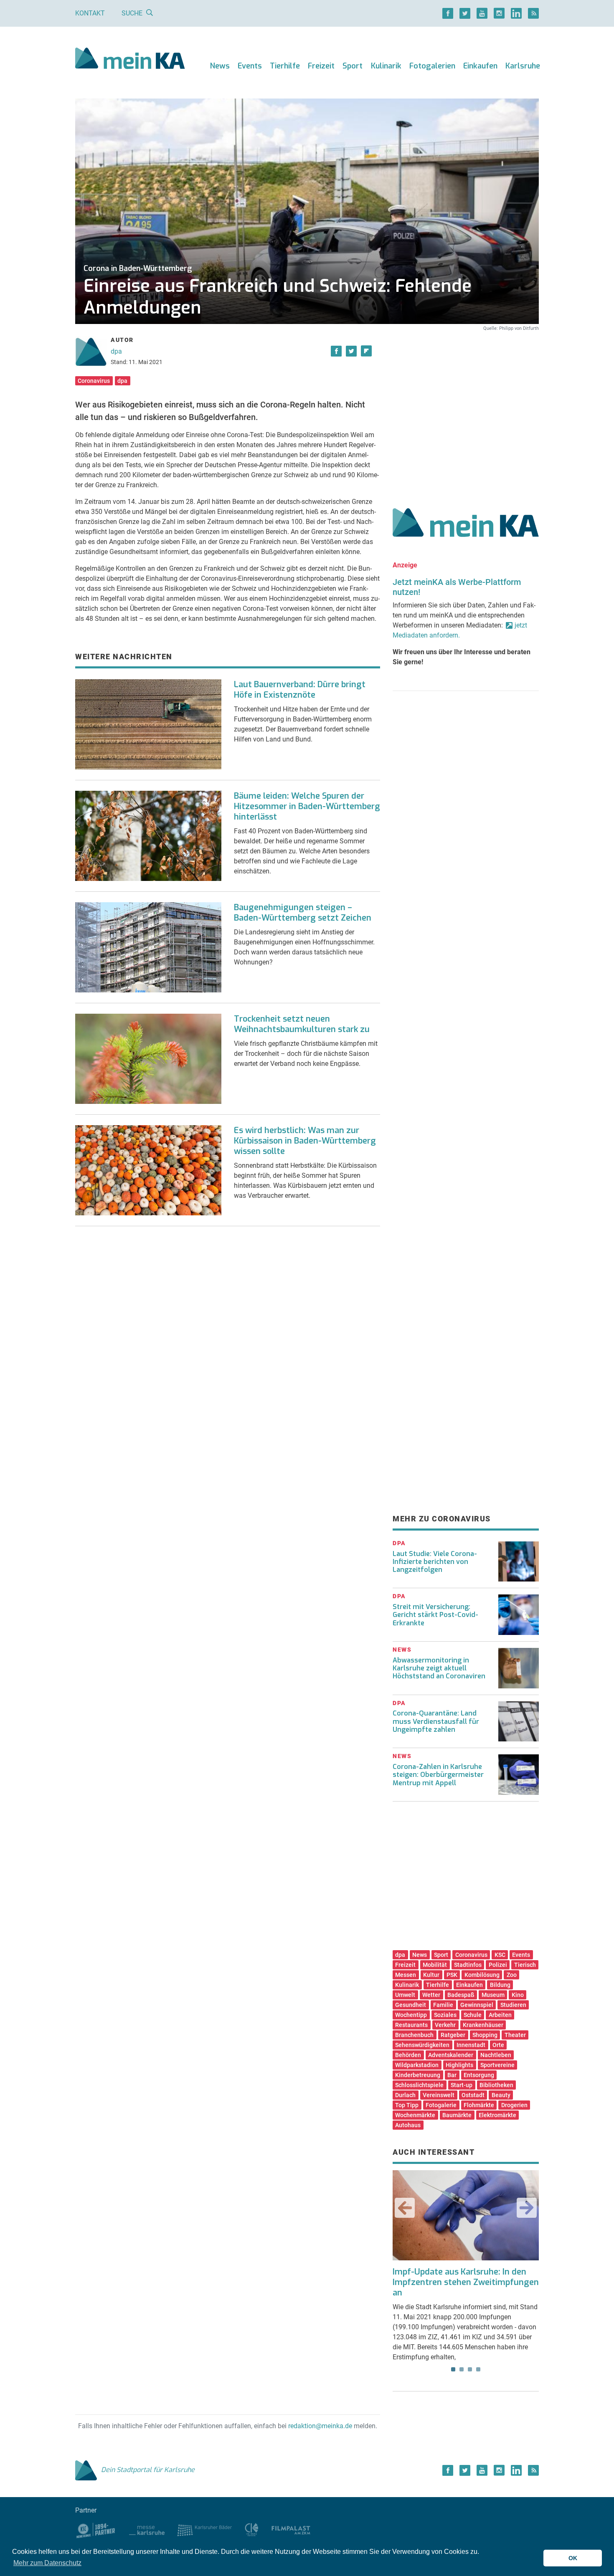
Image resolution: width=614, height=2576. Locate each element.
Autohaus (408, 2125)
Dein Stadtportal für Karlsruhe (148, 2470)
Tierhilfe (285, 66)
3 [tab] (470, 2369)
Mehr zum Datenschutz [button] (47, 2563)
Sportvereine (497, 2065)
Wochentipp (411, 2015)
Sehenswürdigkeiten (422, 2045)
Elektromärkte (497, 2115)
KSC (500, 1955)
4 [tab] (478, 2369)
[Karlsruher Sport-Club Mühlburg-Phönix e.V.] (96, 2529)
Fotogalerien (432, 66)
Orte (498, 2045)
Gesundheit (411, 2005)
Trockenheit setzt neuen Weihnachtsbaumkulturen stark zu (302, 1024)
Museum (493, 1995)
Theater (515, 2035)
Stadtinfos (468, 1965)
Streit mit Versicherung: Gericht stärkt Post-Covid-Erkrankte (435, 1615)
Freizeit (321, 66)
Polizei (498, 1965)
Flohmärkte (479, 2105)
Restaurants (411, 2025)
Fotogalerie (441, 2105)
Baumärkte (457, 2115)
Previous (405, 2208)
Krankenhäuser (483, 2025)
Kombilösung (482, 1975)
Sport (353, 66)
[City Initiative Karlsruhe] (252, 2529)
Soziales (445, 2015)
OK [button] (573, 2558)
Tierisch (525, 1965)
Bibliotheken (496, 2085)
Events (250, 66)
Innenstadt (471, 2045)
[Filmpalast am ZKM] (291, 2529)
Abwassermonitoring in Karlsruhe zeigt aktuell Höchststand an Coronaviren (439, 1668)
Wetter (431, 1995)
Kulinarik (386, 66)
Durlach (405, 2095)
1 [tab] (453, 2369)
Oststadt (473, 2095)
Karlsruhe (523, 66)
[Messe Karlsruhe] (147, 2529)
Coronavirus (94, 381)
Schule (473, 2015)
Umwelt (405, 1995)
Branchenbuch (414, 2035)
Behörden (408, 2055)
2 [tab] (462, 2369)
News (220, 66)
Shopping (485, 2035)
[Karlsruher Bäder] (204, 2529)
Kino (518, 1995)
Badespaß (461, 1995)
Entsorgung (479, 2075)
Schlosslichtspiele (419, 2085)
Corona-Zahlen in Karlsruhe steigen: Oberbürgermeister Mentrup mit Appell (438, 1775)
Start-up (462, 2085)
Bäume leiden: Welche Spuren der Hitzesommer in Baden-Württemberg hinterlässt (307, 806)
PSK (452, 1975)
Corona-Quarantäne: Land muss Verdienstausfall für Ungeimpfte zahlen (436, 1721)
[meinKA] (130, 59)
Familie (443, 2005)
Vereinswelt (439, 2095)
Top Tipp (407, 2105)
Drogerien (514, 2105)
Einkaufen (480, 66)
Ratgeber (453, 2035)
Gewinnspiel (477, 2005)
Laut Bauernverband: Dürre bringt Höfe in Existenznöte (300, 690)
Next (527, 2208)
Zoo (512, 1975)
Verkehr (445, 2025)
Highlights (459, 2065)
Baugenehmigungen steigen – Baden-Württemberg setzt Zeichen (303, 913)
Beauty (501, 2095)
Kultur (431, 1975)
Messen (406, 1975)
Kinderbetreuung (418, 2075)
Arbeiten (500, 2015)
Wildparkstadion (417, 2065)
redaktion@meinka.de (320, 2426)
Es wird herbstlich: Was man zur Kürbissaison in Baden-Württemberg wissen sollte (305, 1141)
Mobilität (435, 1965)
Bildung (500, 1985)
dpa (116, 351)
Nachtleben (496, 2055)
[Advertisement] (466, 410)
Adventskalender (451, 2055)
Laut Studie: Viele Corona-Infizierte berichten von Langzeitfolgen (435, 1562)
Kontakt (90, 13)
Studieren (513, 2005)
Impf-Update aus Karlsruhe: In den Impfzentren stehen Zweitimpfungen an (466, 2282)
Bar (452, 2075)
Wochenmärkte (415, 2115)
